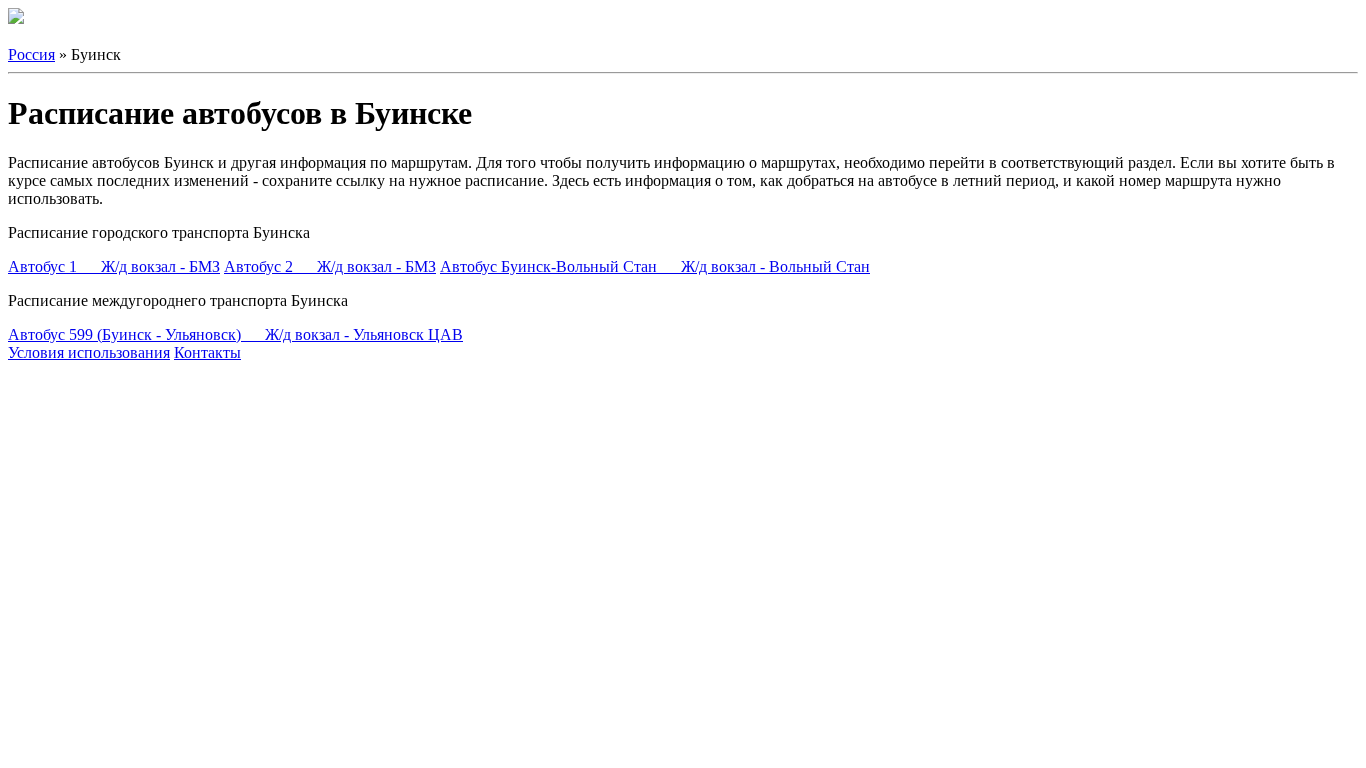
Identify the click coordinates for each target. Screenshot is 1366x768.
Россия (31, 54)
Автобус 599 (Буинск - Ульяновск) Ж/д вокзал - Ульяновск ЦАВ (235, 334)
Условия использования (89, 352)
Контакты (207, 352)
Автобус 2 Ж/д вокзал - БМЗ (330, 266)
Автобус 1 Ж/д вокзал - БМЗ (114, 266)
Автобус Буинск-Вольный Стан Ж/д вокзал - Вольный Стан (655, 266)
